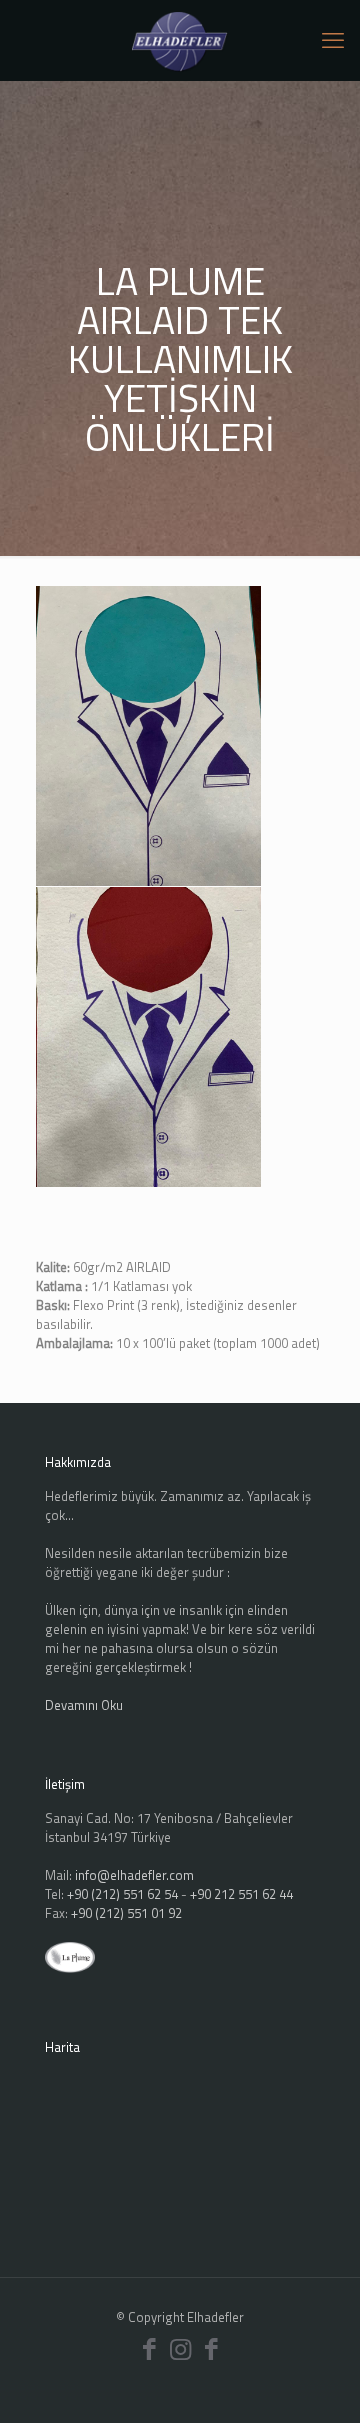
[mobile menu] (333, 40)
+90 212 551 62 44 (241, 1894)
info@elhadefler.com (134, 1875)
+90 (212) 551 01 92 (126, 1913)
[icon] (211, 2349)
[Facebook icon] (149, 2349)
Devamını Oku (84, 1705)
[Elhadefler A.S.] (180, 40)
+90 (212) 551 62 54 (122, 1894)
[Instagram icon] (180, 2349)
